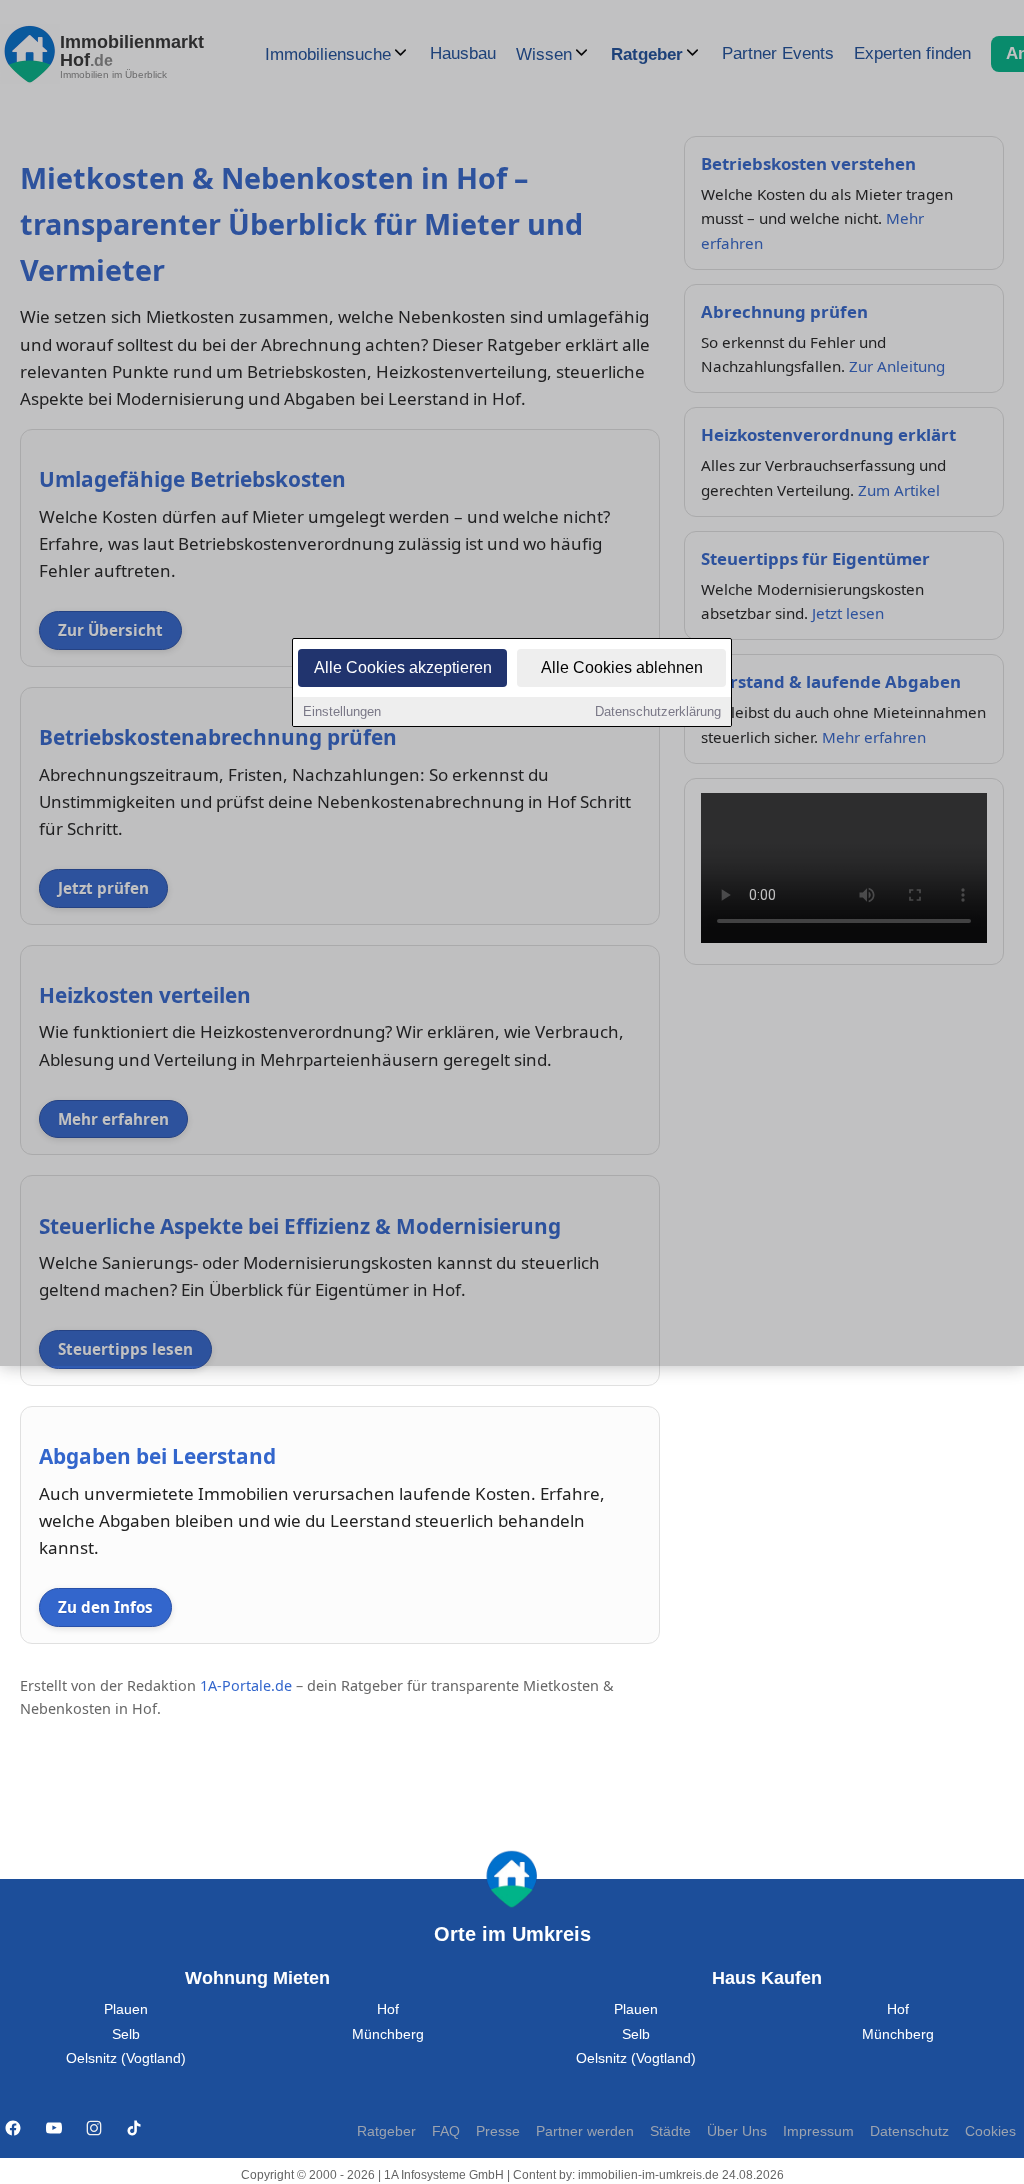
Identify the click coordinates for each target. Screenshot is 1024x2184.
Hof (388, 2009)
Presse (498, 2131)
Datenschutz (909, 2131)
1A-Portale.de (246, 1685)
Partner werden (585, 2131)
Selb (126, 2034)
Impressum (818, 2131)
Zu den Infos (105, 1607)
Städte (670, 2131)
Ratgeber (386, 2131)
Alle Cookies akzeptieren (403, 667)
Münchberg (388, 2034)
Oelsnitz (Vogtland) (126, 2058)
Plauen (126, 2009)
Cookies (990, 2131)
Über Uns (737, 2131)
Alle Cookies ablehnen (622, 667)
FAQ (446, 2131)
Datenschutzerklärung (658, 711)
